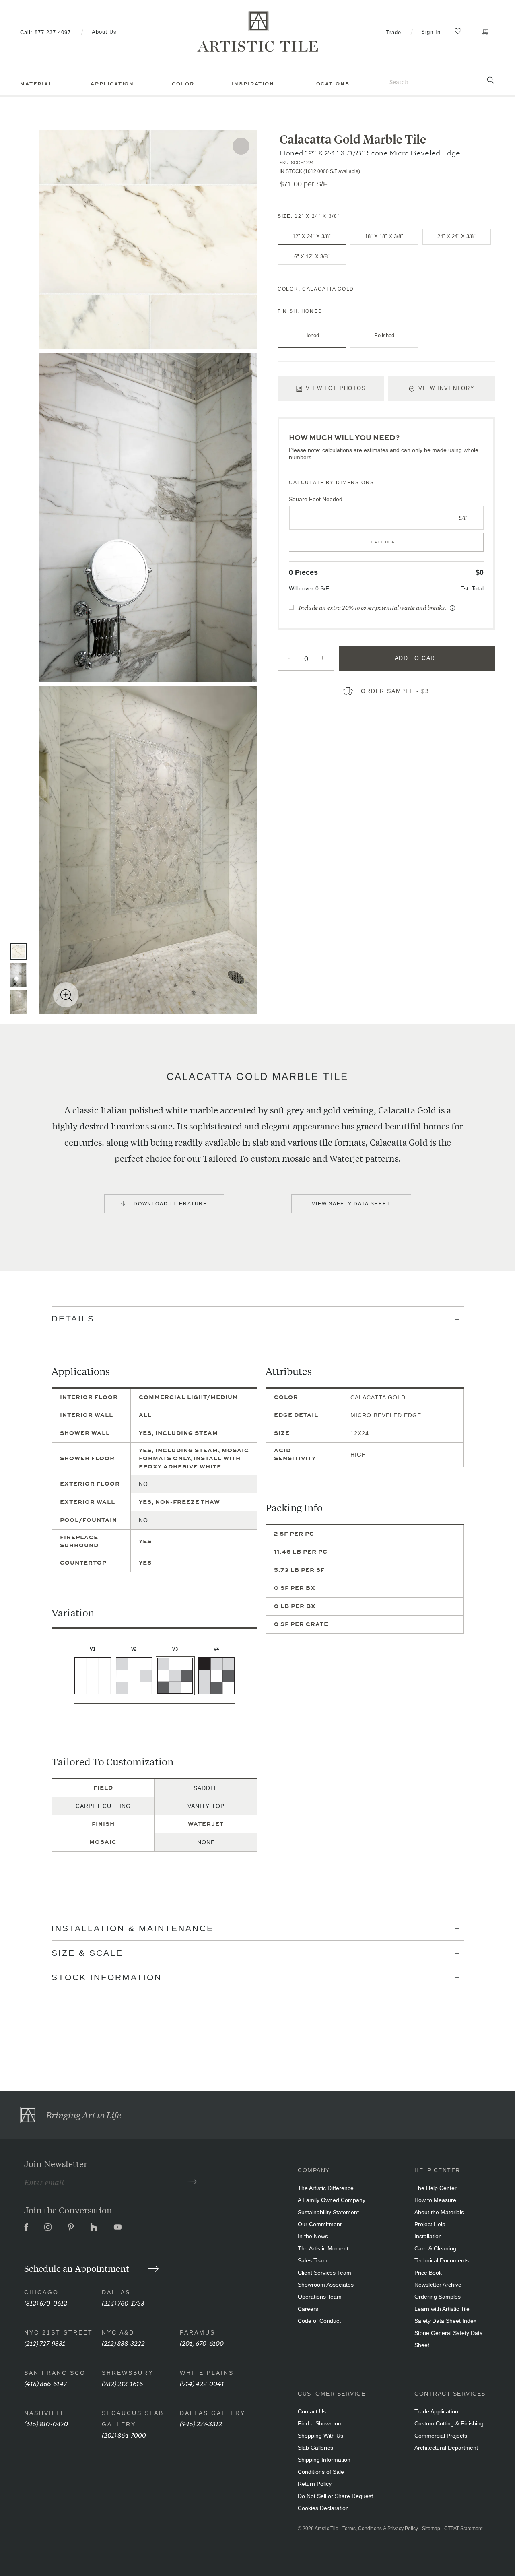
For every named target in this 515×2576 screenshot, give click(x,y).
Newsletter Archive (438, 2285)
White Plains (207, 2373)
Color (183, 84)
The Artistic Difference (326, 2188)
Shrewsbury (128, 2373)
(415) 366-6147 (45, 2383)
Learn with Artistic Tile (442, 2309)
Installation (428, 2236)
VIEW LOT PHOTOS (336, 388)
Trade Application (436, 2411)
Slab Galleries (315, 2448)
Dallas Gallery (213, 2413)
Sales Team (313, 2260)
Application (112, 84)
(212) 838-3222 (123, 2343)
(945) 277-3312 (201, 2423)
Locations (331, 84)
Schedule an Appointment (78, 2268)
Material (36, 84)
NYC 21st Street (59, 2332)
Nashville (45, 2413)
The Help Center (436, 2188)
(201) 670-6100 (202, 2343)
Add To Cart (417, 658)
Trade (393, 32)
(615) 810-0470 (46, 2423)
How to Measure (435, 2200)
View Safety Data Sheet (351, 1204)
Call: (45, 32)
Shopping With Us (320, 2436)
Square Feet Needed (316, 499)
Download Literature (170, 1204)
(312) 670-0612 (46, 2303)
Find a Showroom (320, 2423)
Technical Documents (442, 2260)
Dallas (116, 2292)
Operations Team (320, 2297)
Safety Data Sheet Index (445, 2321)
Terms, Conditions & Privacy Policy (380, 2529)
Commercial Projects (441, 2436)
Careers (308, 2309)
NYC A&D (118, 2332)
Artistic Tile (327, 2529)
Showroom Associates (326, 2285)
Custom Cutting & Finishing (449, 2423)
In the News (313, 2236)
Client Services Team (324, 2273)
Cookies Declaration (323, 2508)
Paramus (198, 2332)
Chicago (41, 2292)
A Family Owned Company (332, 2200)
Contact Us (312, 2411)
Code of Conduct (319, 2321)
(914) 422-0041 (202, 2383)
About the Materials (439, 2212)
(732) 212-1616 (122, 2383)
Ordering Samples (438, 2297)
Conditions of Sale (321, 2472)
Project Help (430, 2224)
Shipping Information (324, 2460)
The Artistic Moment (323, 2248)
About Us (104, 32)
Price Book (428, 2273)
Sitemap (431, 2529)
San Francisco (55, 2373)
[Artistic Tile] (257, 32)
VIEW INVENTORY (447, 388)
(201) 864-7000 (124, 2435)
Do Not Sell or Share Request (335, 2496)
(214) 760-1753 (123, 2303)
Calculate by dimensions (332, 483)
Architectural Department (446, 2448)
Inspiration (253, 84)
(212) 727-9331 (45, 2343)
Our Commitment (320, 2224)
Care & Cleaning (435, 2248)
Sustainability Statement (328, 2212)
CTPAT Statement (463, 2529)
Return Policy (315, 2484)
